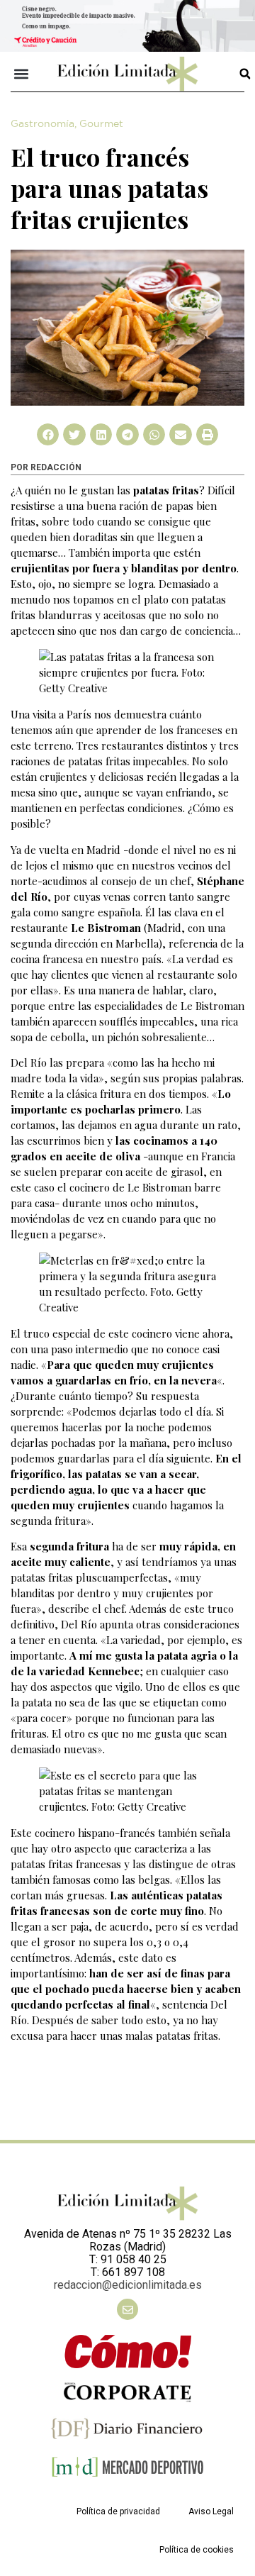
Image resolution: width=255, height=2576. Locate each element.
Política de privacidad (118, 2511)
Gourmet (101, 124)
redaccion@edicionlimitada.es (128, 2285)
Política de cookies (197, 2550)
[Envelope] (127, 2309)
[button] (22, 74)
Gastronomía (42, 124)
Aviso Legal (211, 2511)
